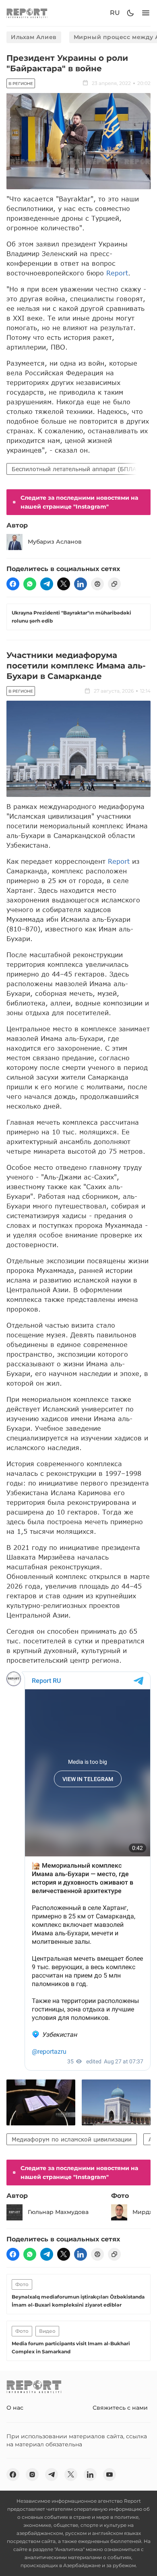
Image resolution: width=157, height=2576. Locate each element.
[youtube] (109, 2475)
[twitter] (64, 584)
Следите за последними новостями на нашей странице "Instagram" (79, 502)
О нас (15, 2408)
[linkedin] (81, 584)
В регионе (21, 84)
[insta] (32, 2475)
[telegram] (47, 584)
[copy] (114, 584)
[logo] (27, 13)
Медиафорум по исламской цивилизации (72, 2139)
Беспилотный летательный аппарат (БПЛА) (75, 469)
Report (117, 273)
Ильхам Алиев (34, 37)
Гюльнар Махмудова (58, 2212)
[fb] (13, 584)
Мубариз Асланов (55, 542)
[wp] (30, 584)
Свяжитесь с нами (120, 2408)
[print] (97, 584)
